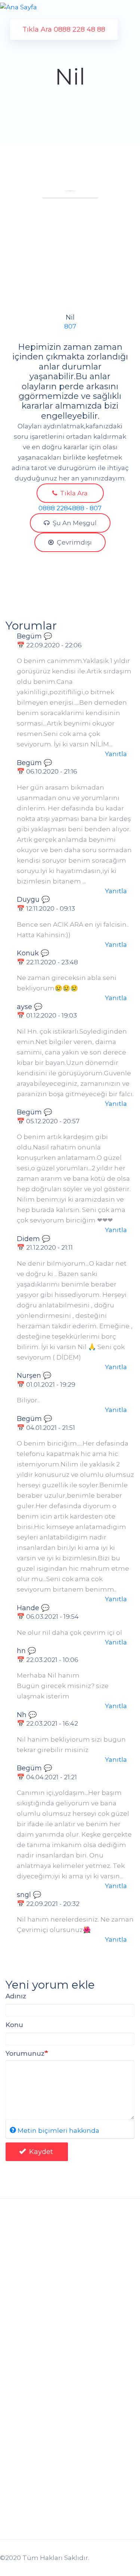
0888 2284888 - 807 (70, 508)
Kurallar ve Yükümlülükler (48, 2417)
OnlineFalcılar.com (44, 2281)
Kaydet (40, 2152)
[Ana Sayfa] (18, 7)
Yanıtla (116, 754)
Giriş (18, 2348)
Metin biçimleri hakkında (58, 2130)
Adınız (16, 1996)
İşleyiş (15, 2431)
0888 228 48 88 (37, 2321)
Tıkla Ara (73, 493)
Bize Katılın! (25, 2483)
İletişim (18, 2497)
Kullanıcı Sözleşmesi (39, 2403)
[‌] (13, 2535)
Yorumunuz (25, 2053)
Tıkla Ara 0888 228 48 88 (64, 29)
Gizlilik (16, 2389)
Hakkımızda (25, 2469)
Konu (14, 2025)
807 (70, 326)
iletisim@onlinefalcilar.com (51, 2306)
